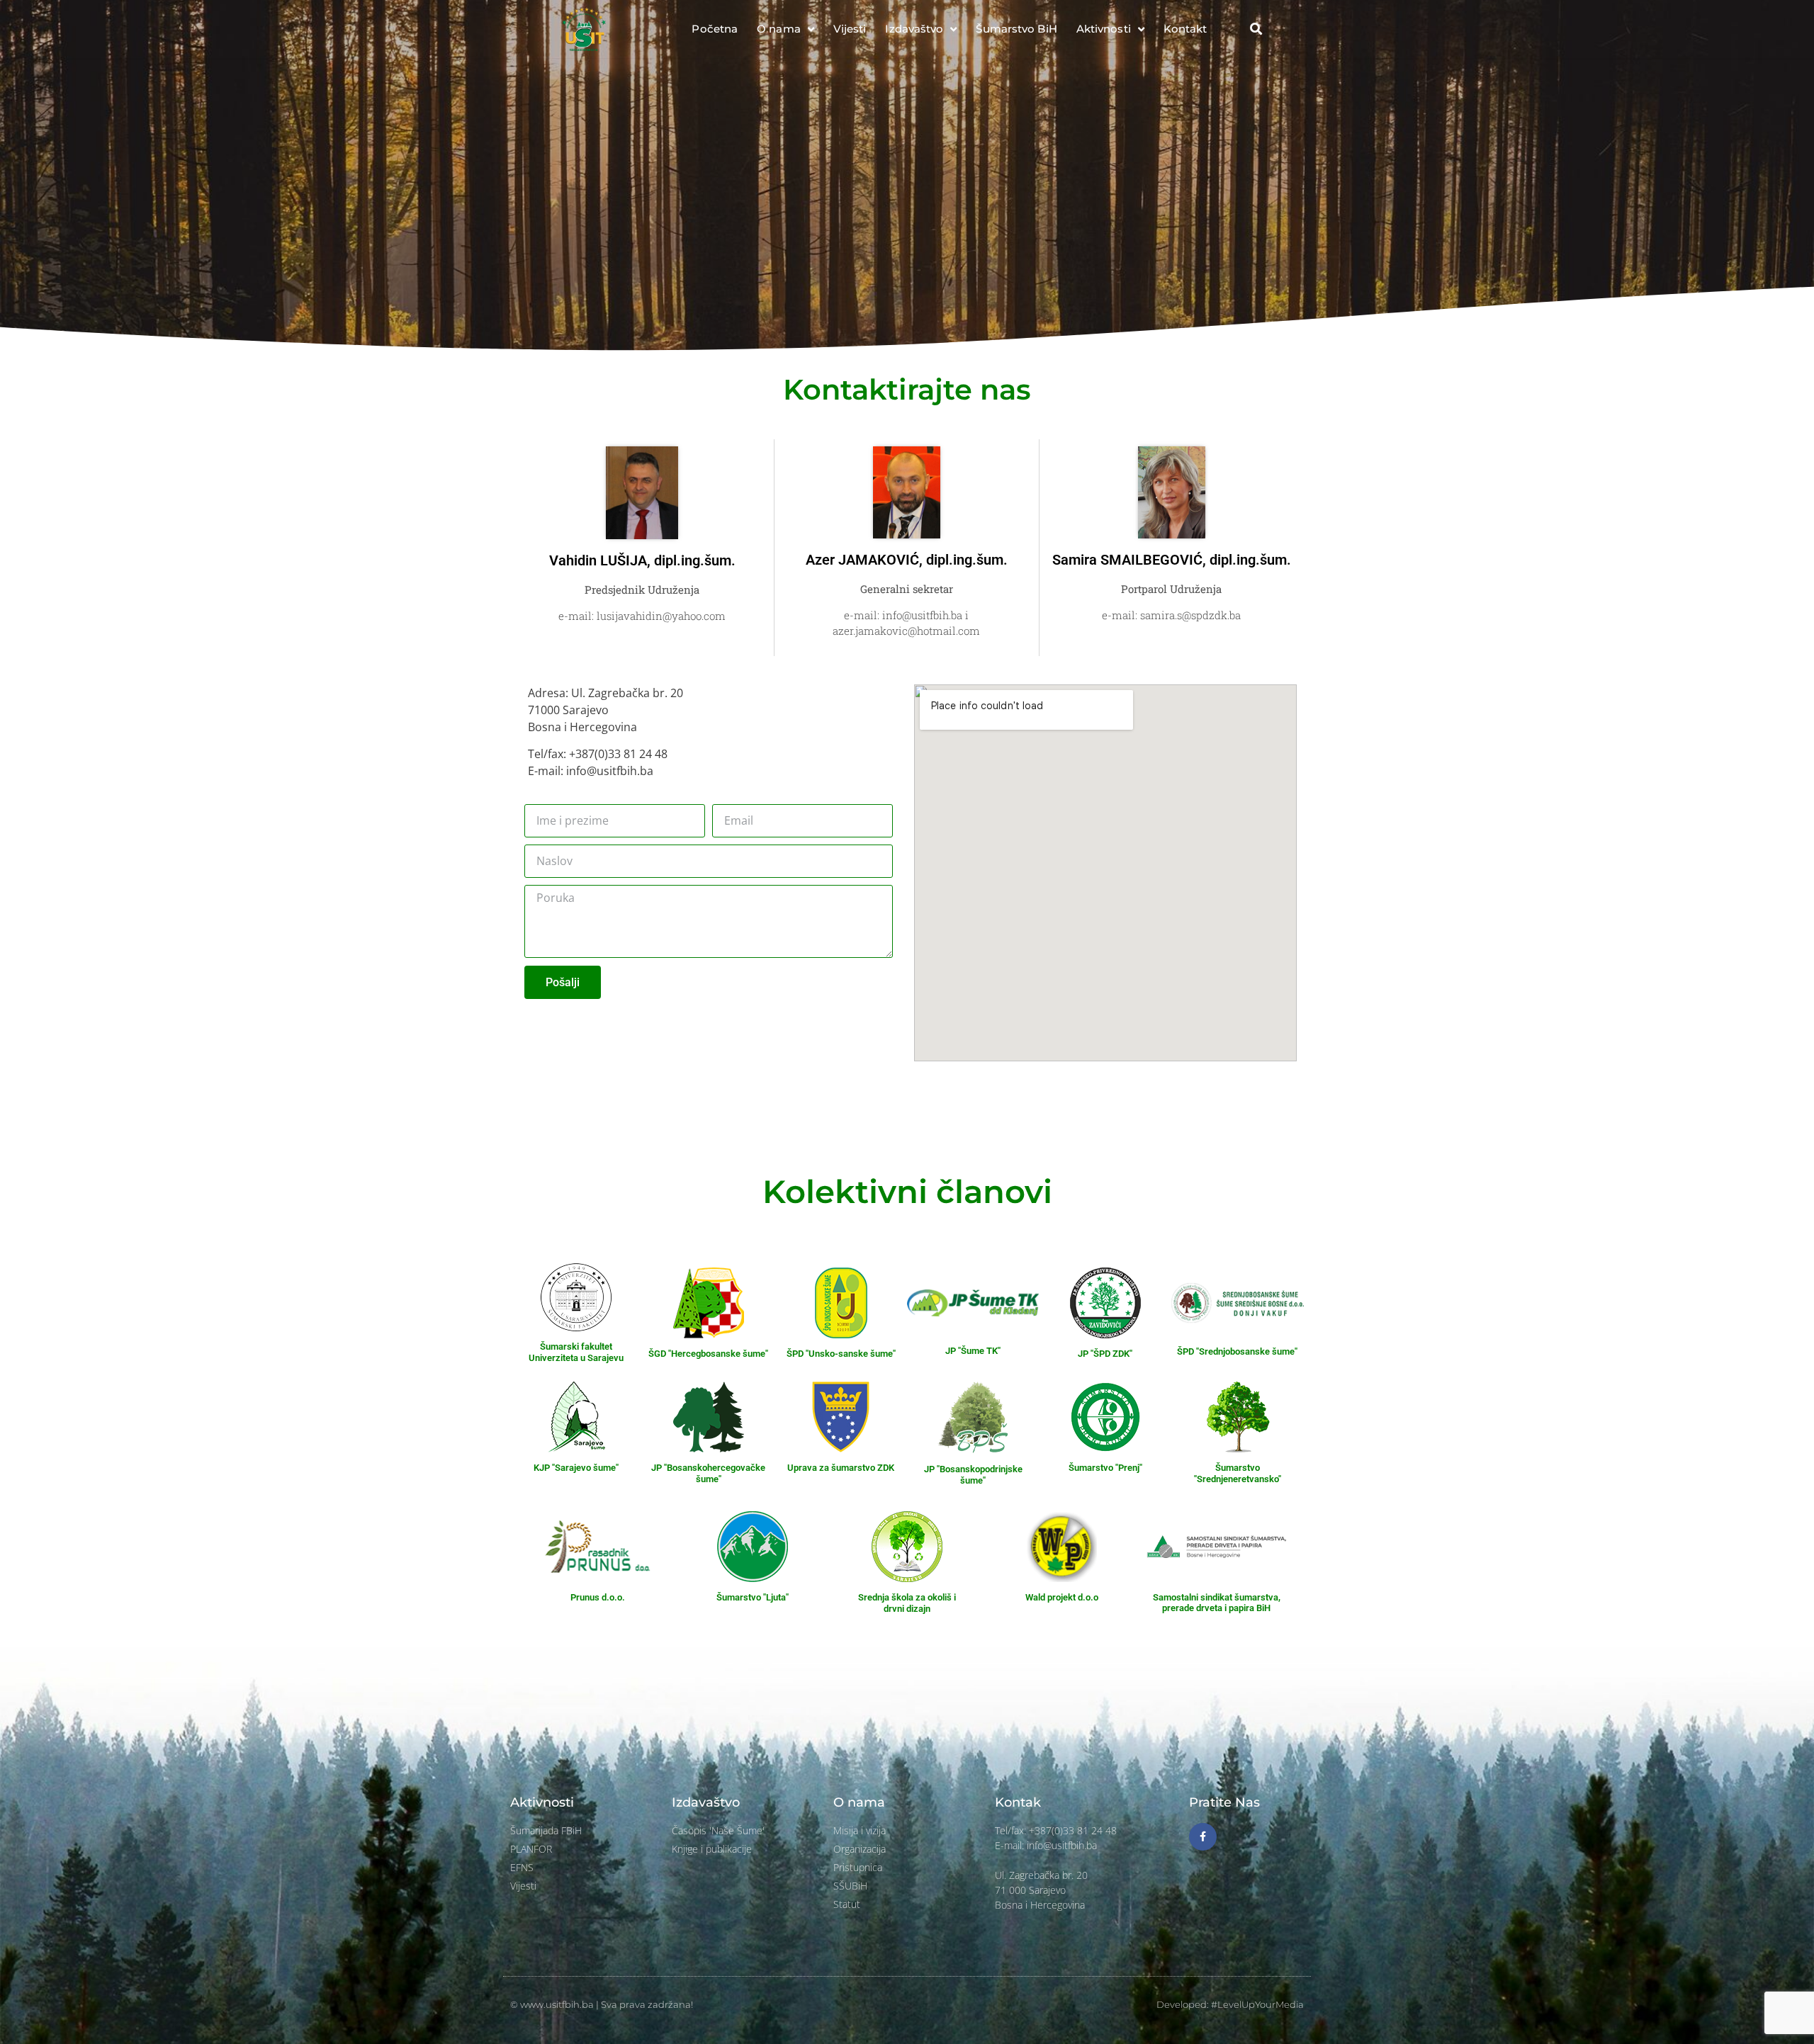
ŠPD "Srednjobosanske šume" (1237, 1351)
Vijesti (850, 29)
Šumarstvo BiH (1016, 29)
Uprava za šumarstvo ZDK (841, 1468)
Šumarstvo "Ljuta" (753, 1597)
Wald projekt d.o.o (1062, 1597)
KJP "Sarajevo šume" (576, 1468)
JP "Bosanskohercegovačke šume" (708, 1473)
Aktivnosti (1104, 29)
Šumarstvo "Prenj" (1105, 1468)
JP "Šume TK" (973, 1351)
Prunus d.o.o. (598, 1597)
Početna (715, 29)
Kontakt (1185, 29)
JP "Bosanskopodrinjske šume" (973, 1475)
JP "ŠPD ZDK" (1105, 1354)
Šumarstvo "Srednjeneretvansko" (1238, 1473)
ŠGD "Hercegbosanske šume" (708, 1354)
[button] (1256, 29)
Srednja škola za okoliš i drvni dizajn (907, 1603)
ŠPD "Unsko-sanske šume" (841, 1354)
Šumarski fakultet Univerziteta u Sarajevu (576, 1352)
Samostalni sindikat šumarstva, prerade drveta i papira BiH (1217, 1603)
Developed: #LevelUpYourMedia (1230, 2004)
